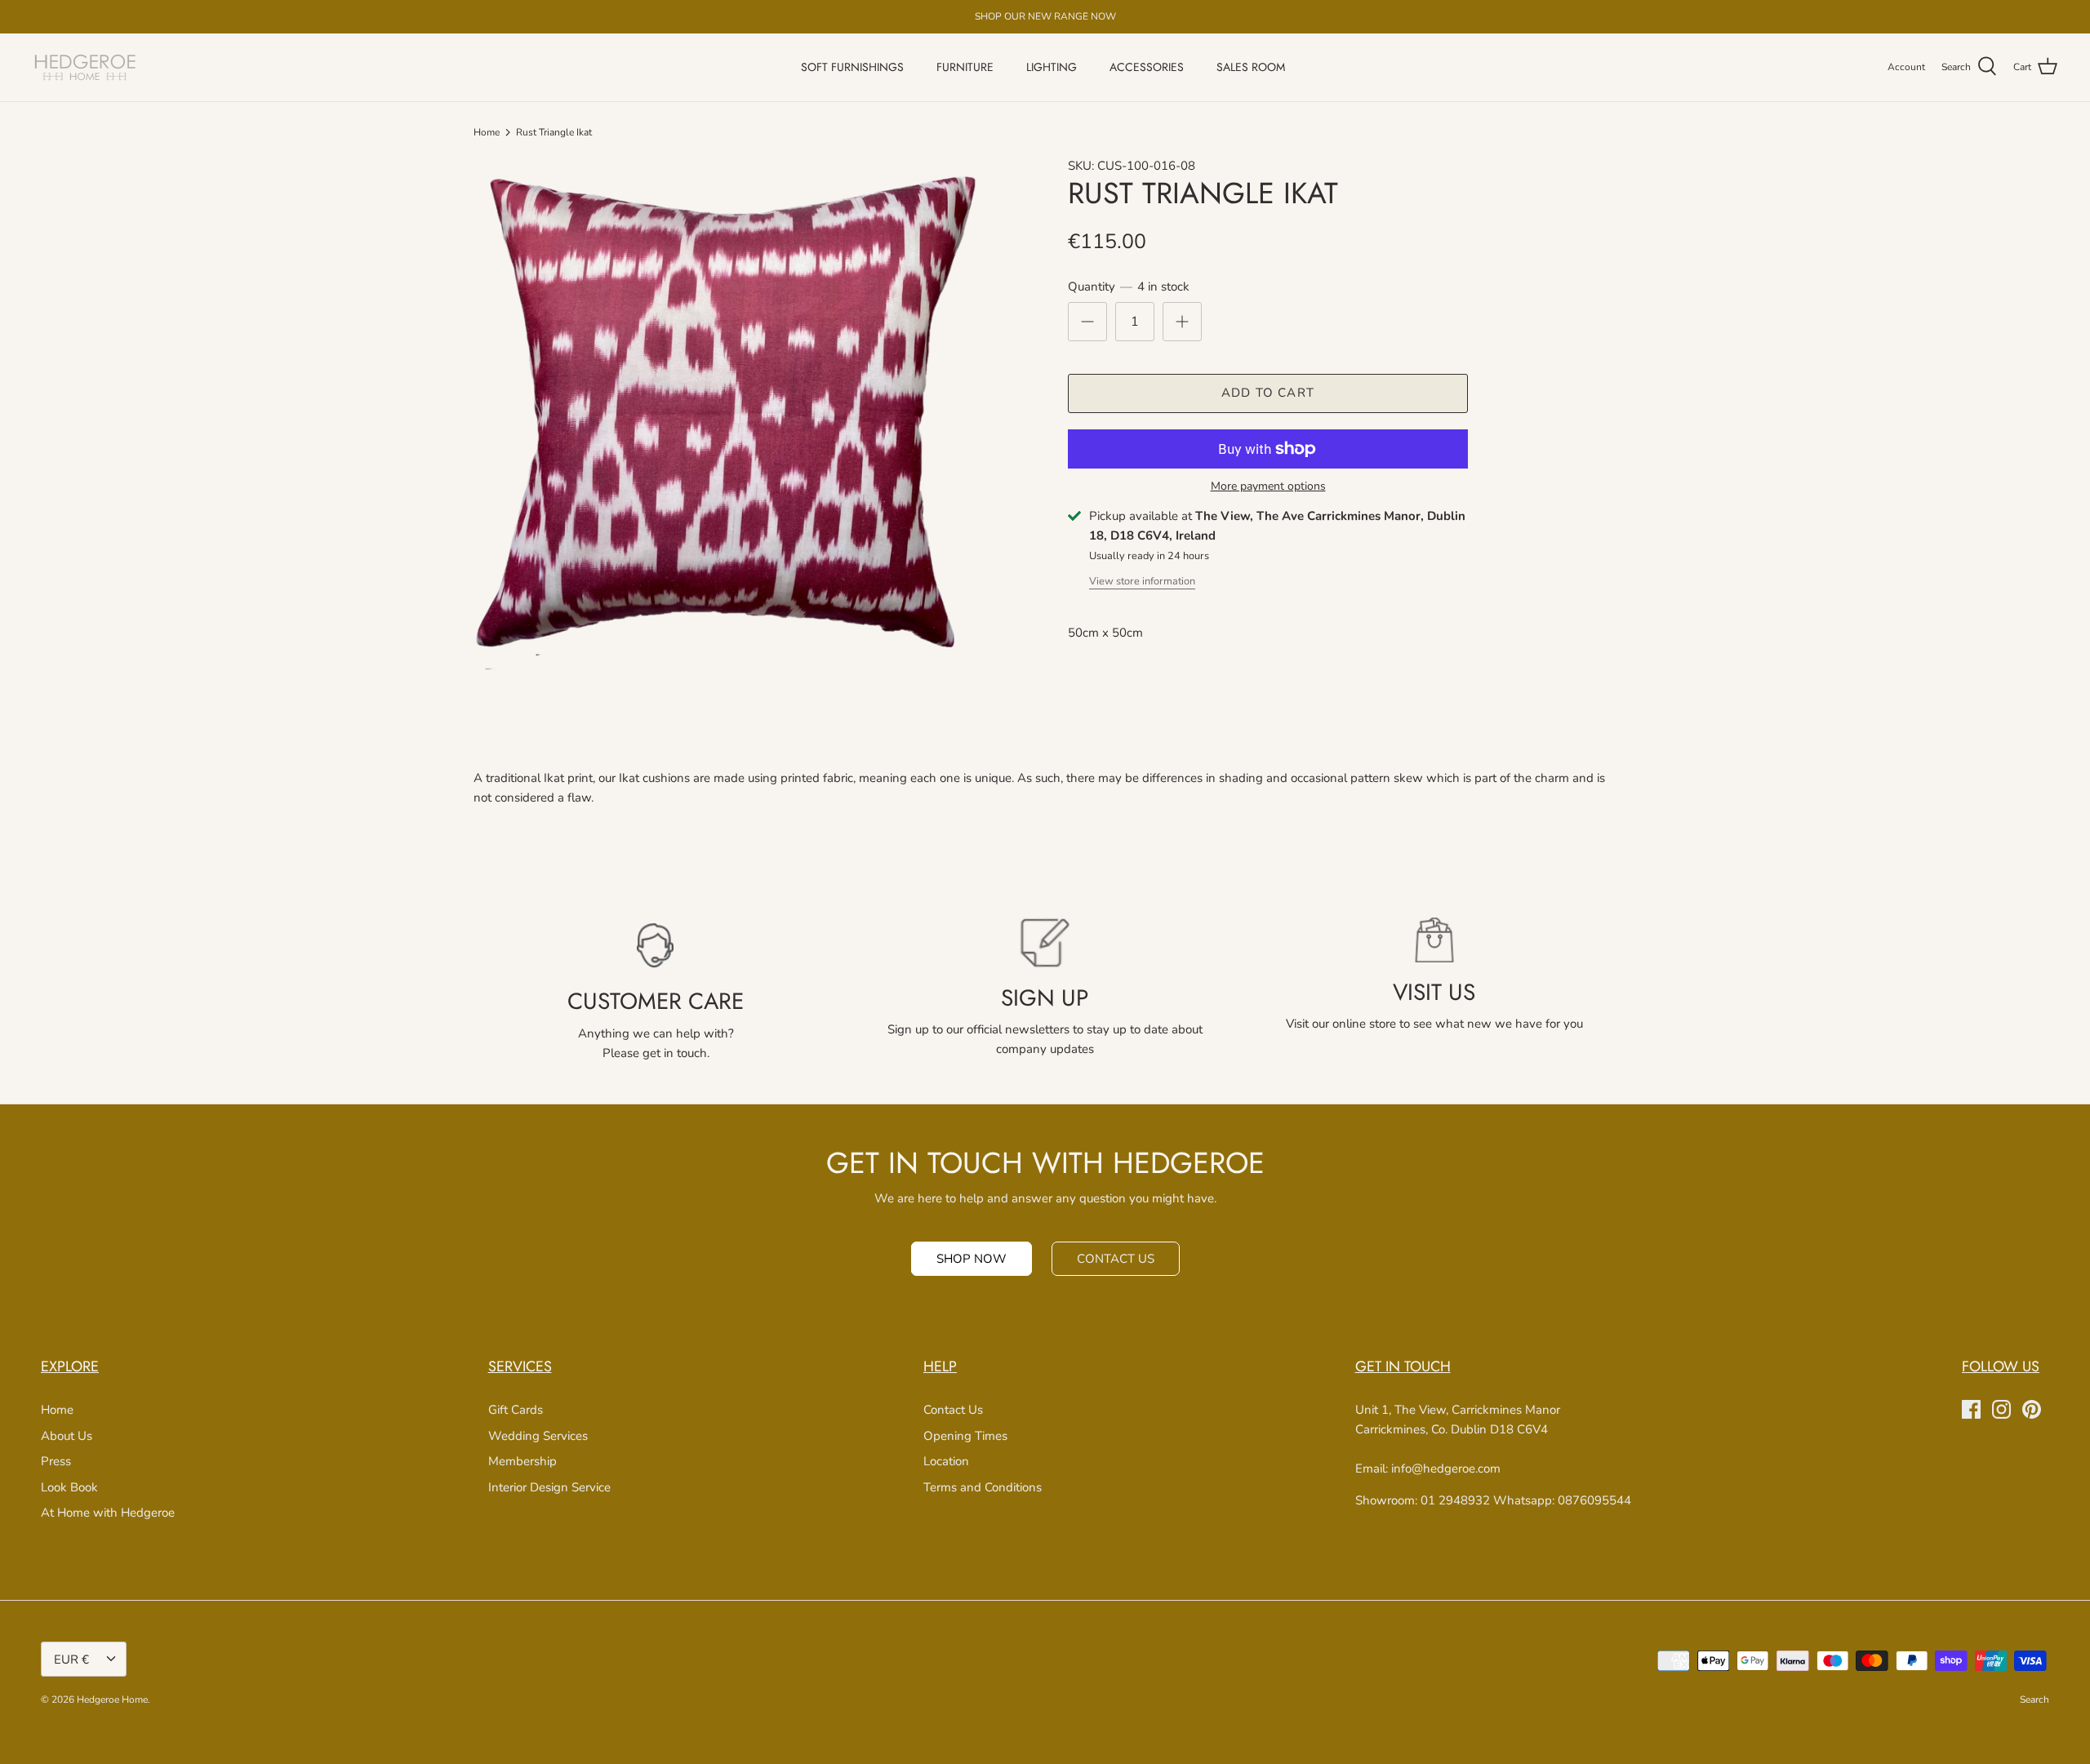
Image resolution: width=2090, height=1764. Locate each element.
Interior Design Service (549, 1487)
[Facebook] (1971, 1409)
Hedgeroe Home (112, 1700)
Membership (522, 1461)
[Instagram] (2001, 1409)
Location (946, 1461)
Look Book (69, 1487)
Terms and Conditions (983, 1487)
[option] (731, 413)
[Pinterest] (2032, 1409)
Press (56, 1461)
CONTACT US (1116, 1259)
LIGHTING (1052, 67)
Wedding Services (538, 1436)
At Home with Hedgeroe (108, 1513)
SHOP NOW (972, 1259)
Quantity (1129, 287)
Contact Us (953, 1410)
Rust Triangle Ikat (554, 132)
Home (487, 132)
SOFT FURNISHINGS (852, 67)
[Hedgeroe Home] (86, 67)
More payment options (1268, 487)
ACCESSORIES (1147, 67)
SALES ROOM (1251, 67)
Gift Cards (516, 1410)
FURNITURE (965, 67)
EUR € (71, 1660)
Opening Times (965, 1436)
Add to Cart (1268, 393)
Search (2034, 1700)
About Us (67, 1436)
